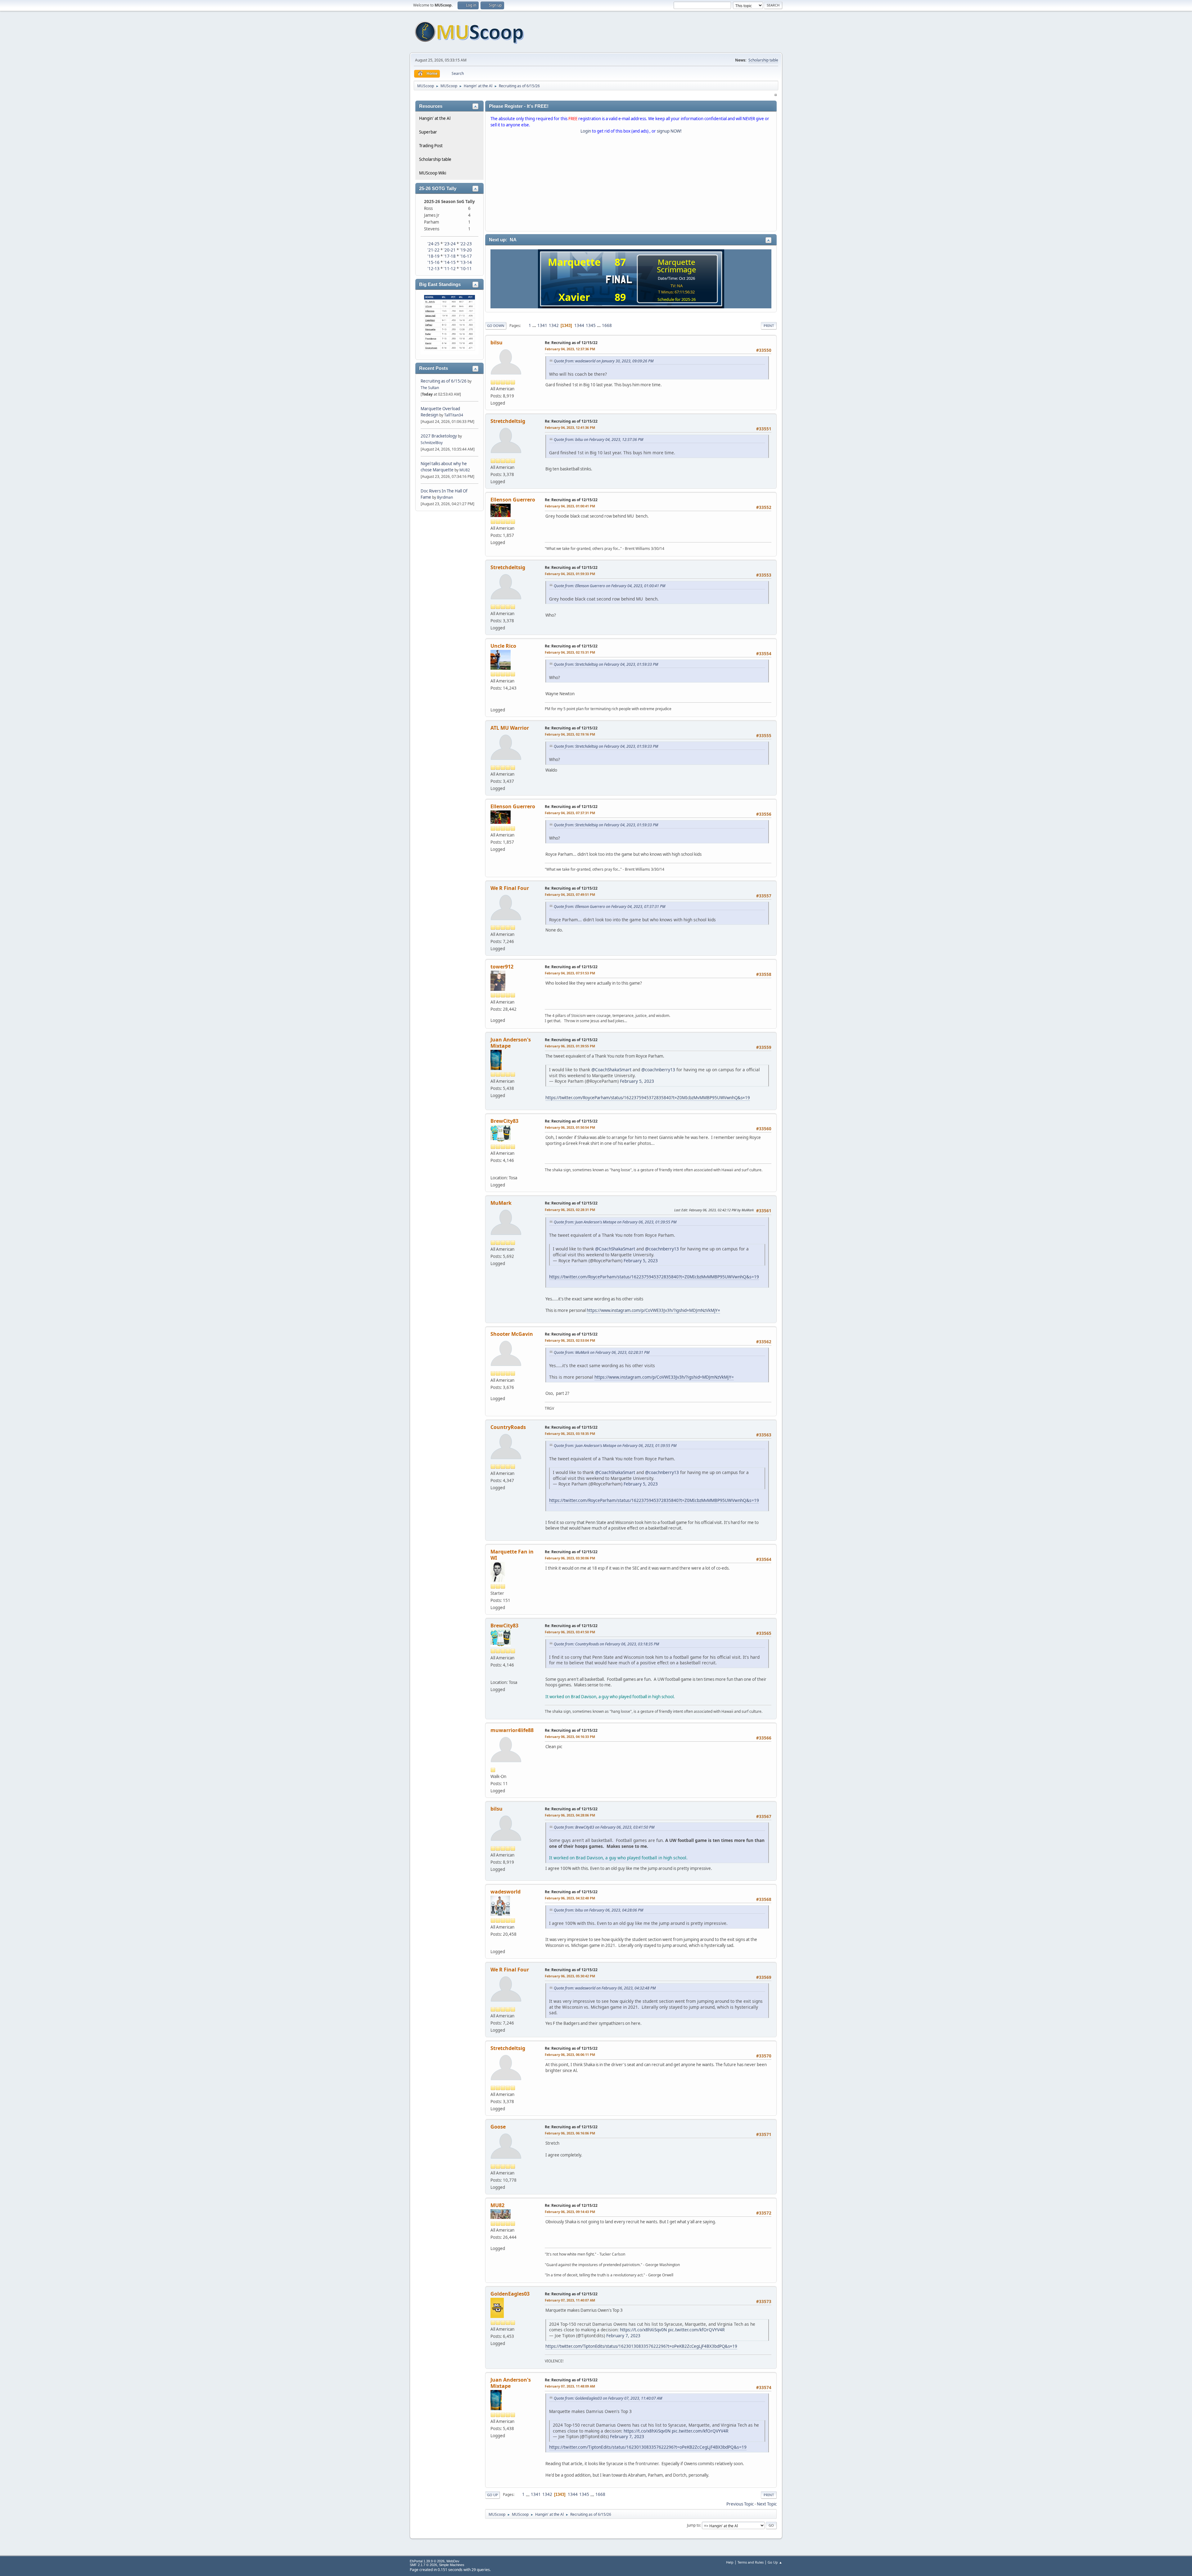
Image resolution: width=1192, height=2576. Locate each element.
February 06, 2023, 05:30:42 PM (570, 1976)
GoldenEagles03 (510, 2294)
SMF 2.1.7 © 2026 (423, 2565)
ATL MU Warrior (510, 728)
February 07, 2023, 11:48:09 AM (570, 2386)
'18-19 (433, 256)
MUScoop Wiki (433, 173)
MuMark (501, 1203)
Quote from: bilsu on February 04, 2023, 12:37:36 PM (598, 440)
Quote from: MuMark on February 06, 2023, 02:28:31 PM (602, 1352)
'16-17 (466, 256)
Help (730, 2562)
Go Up (492, 2495)
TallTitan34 (454, 415)
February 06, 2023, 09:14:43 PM (570, 2212)
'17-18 (450, 256)
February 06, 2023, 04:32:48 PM (570, 1898)
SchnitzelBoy (432, 443)
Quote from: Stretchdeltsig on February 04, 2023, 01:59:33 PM (606, 664)
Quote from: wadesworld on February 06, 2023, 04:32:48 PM (605, 1988)
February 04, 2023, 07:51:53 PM (570, 973)
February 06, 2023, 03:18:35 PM (570, 1433)
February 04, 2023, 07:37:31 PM (570, 813)
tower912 (502, 967)
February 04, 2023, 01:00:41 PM (570, 506)
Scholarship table (763, 60)
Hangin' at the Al (435, 118)
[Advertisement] (631, 184)
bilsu (497, 342)
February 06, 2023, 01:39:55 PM (570, 1046)
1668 (607, 325)
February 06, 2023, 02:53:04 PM (570, 1340)
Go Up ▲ (775, 2562)
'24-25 (433, 244)
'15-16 (433, 262)
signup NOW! (669, 131)
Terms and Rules (751, 2562)
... (535, 325)
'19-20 (466, 250)
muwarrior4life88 (512, 1730)
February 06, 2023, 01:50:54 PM (570, 1127)
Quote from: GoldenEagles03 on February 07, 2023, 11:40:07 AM (608, 2398)
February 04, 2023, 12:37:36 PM (570, 349)
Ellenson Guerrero (513, 500)
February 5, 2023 (637, 1081)
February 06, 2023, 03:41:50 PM (570, 1632)
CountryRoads (508, 1427)
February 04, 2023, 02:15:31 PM (570, 652)
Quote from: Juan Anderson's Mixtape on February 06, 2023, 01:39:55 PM (615, 1222)
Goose (498, 2127)
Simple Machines (452, 2565)
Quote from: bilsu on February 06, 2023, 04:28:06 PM (598, 1910)
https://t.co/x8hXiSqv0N (643, 2330)
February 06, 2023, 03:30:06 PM (570, 1558)
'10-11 (466, 269)
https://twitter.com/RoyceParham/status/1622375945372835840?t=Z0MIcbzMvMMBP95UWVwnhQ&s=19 (648, 1098)
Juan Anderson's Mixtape (511, 1043)
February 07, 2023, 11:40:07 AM (570, 2300)
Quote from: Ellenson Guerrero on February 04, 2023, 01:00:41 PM (610, 586)
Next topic (767, 2504)
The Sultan (430, 388)
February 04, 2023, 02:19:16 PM (570, 734)
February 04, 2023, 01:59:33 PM (570, 574)
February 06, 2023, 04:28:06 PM (570, 1815)
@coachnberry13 (658, 1070)
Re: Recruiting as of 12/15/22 (571, 343)
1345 (591, 325)
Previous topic (740, 2504)
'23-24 (450, 244)
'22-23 (466, 244)
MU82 (465, 470)
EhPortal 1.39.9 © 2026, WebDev (435, 2561)
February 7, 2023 (623, 2336)
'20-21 (450, 250)
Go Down (496, 326)
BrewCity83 (504, 1121)
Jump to (693, 2525)
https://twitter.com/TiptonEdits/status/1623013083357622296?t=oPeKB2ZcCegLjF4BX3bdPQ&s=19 (641, 2346)
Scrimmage (677, 269)
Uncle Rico (503, 646)
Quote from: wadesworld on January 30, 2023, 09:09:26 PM (604, 361)
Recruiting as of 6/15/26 (444, 381)
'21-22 (433, 250)
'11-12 (450, 269)
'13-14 (466, 262)
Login (586, 131)
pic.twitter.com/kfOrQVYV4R (696, 2330)
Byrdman (445, 497)
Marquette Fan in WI (512, 1555)
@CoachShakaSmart (611, 1070)
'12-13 (433, 269)
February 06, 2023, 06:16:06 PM (570, 2133)
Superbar (428, 132)
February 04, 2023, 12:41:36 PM (570, 427)
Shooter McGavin (512, 1334)
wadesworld (506, 1892)
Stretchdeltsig (508, 421)
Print (769, 326)
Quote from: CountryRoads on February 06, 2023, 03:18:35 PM (606, 1644)
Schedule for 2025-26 (677, 299)
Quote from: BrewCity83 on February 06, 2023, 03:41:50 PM (604, 1827)
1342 (554, 325)
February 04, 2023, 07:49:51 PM (570, 894)
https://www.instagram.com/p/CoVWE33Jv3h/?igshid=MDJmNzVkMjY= (653, 1310)
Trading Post (431, 146)
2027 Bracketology (439, 436)
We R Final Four (510, 888)
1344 (579, 325)
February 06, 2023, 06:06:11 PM (570, 2054)
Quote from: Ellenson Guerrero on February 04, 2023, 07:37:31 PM (610, 907)
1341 (542, 325)
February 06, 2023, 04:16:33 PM (570, 1737)
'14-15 (450, 262)
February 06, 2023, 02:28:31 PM (570, 1210)
